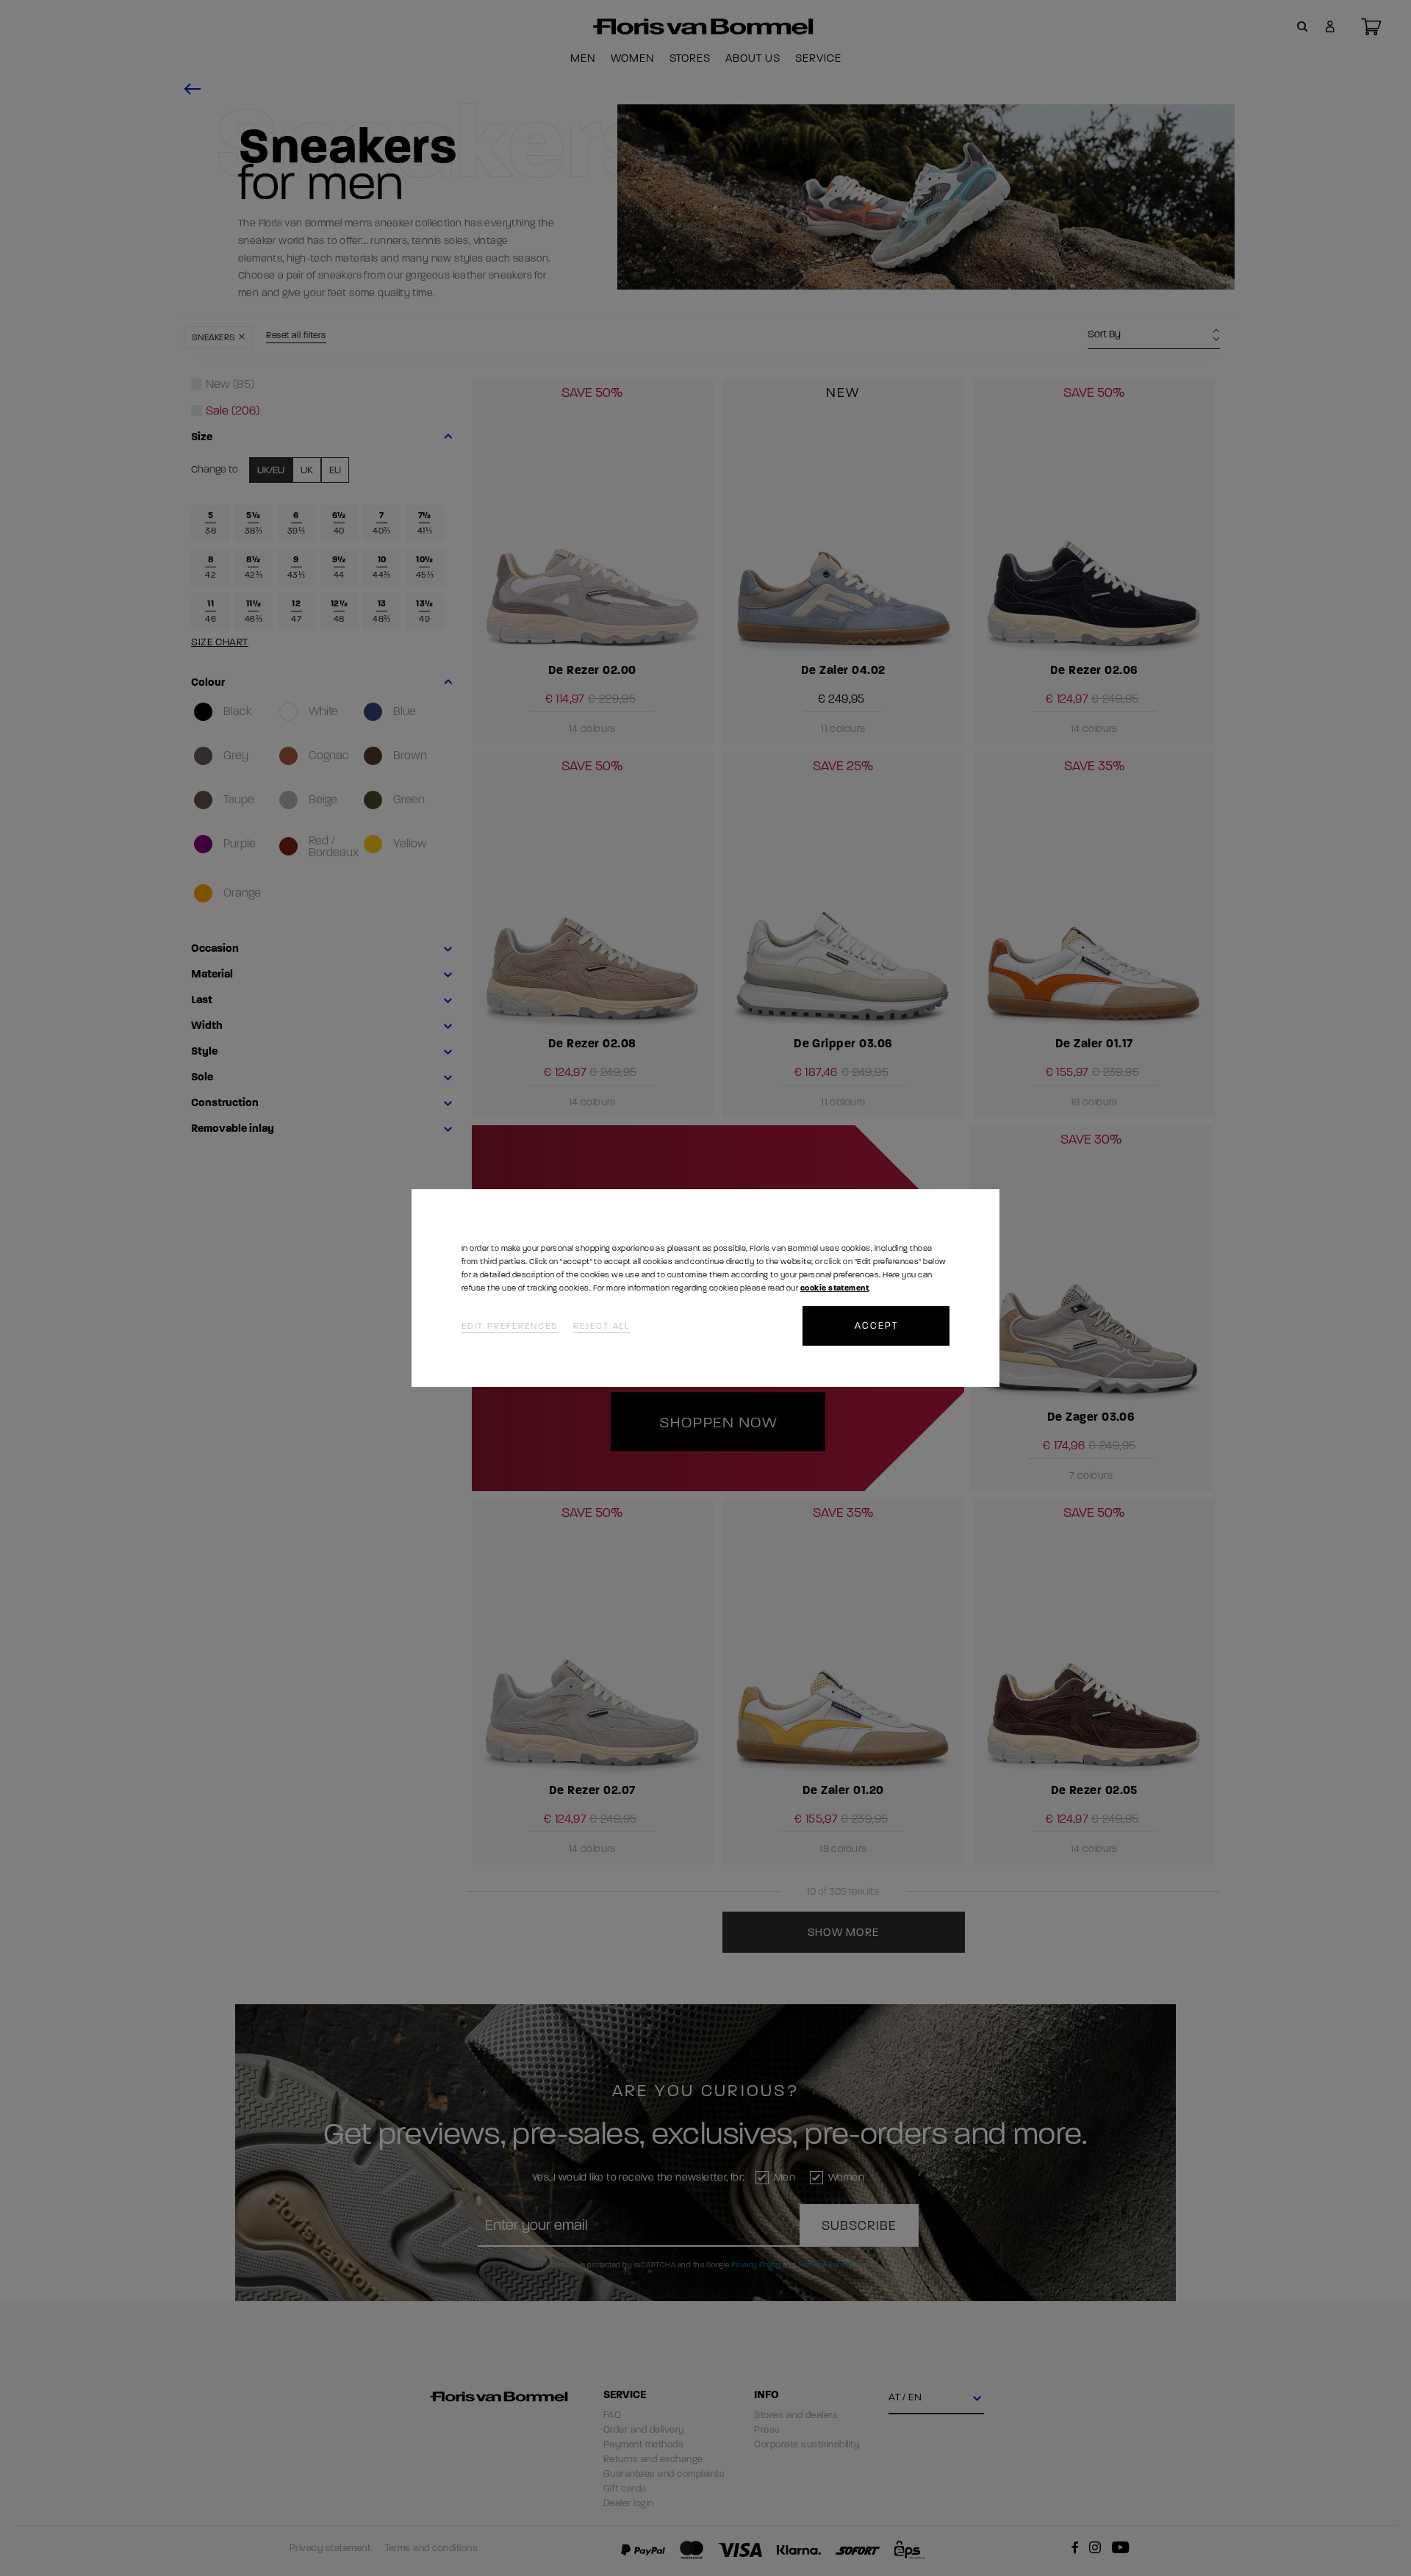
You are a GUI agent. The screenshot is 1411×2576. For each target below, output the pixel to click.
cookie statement (834, 1288)
